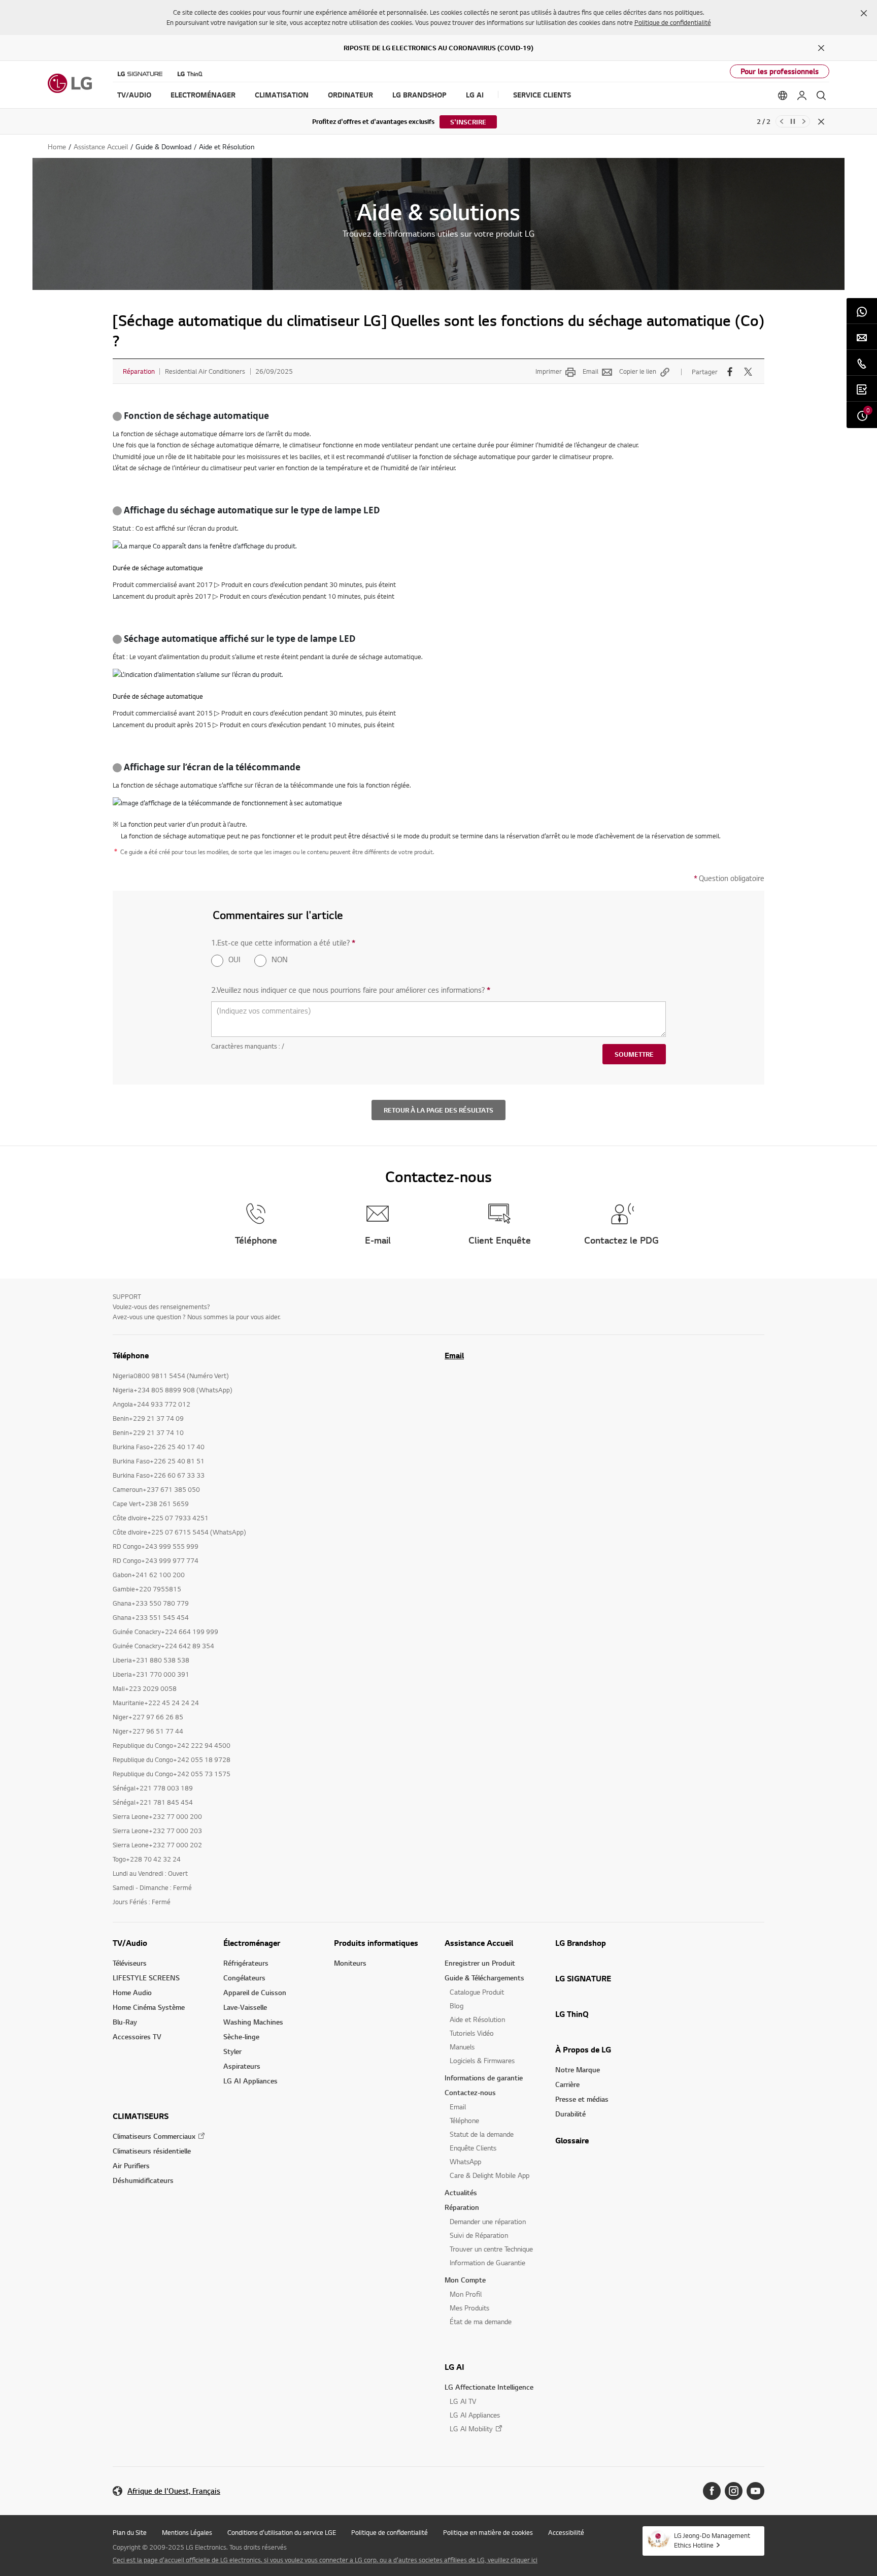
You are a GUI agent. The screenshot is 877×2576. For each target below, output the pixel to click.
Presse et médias (582, 2099)
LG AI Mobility (471, 2428)
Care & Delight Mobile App (490, 2175)
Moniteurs (350, 1963)
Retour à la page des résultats (438, 1110)
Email (591, 371)
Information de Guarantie (487, 2262)
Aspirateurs (242, 2066)
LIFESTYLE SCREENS (146, 1978)
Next (804, 121)
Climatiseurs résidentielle (152, 2151)
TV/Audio (130, 1943)
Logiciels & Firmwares (482, 2060)
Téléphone (464, 2120)
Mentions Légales (187, 2532)
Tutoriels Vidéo (472, 2033)
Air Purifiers (131, 2165)
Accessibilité (566, 2532)
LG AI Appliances (250, 2081)
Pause (793, 121)
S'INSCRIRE (468, 122)
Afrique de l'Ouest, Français (174, 2491)
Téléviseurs (130, 1963)
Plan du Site (130, 2532)
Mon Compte (465, 2280)
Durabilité (570, 2114)
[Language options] (783, 95)
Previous (782, 121)
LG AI (454, 2367)
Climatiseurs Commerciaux (154, 2136)
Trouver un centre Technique (491, 2249)
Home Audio (132, 1992)
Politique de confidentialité (673, 22)
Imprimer (549, 371)
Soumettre (634, 1054)
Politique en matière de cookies (488, 2532)
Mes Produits (469, 2308)
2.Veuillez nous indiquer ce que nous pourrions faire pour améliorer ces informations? (351, 990)
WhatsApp (465, 2161)
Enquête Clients (473, 2148)
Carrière (567, 2084)
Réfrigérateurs (246, 1963)
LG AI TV (463, 2401)
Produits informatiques (376, 1943)
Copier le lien (638, 371)
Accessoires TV (137, 2036)
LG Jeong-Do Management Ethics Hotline (712, 2540)
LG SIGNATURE (583, 1978)
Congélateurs (244, 1978)
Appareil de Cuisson (255, 1992)
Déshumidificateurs (143, 2180)
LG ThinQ (572, 2014)
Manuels (462, 2047)
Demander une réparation (488, 2221)
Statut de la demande (482, 2134)
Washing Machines (253, 2022)
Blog (457, 2006)
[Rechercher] (821, 95)
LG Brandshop (581, 1943)
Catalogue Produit (477, 1992)
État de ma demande (481, 2321)
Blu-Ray (125, 2022)
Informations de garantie (484, 2078)
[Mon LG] (802, 95)
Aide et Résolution (477, 2019)
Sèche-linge (241, 2036)
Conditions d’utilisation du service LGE (282, 2532)
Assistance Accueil (479, 1943)
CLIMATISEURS (141, 2116)
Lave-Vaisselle (245, 2007)
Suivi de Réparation (479, 2235)
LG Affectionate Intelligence (489, 2387)
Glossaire (572, 2140)
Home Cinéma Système (149, 2007)
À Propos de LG (583, 2049)
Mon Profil (466, 2294)
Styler (232, 2051)
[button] (864, 13)
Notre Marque (578, 2069)
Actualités (461, 2192)
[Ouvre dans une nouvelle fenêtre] (712, 2491)
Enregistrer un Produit (480, 1963)
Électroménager (252, 1943)
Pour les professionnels (780, 71)
